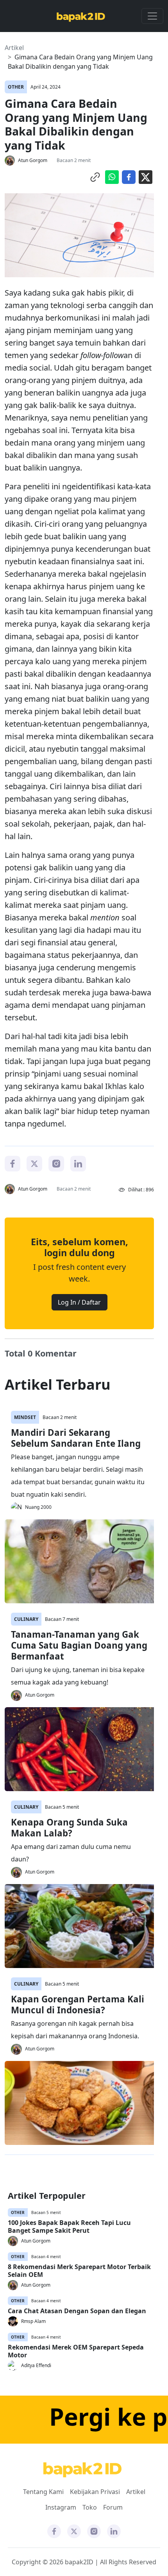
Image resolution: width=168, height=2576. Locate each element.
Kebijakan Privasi (95, 2492)
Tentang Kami (43, 2492)
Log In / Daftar (79, 1302)
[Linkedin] (78, 1163)
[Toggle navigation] (152, 16)
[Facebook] (13, 1163)
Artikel (14, 48)
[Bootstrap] (82, 2470)
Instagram (61, 2507)
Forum (113, 2507)
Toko (90, 2507)
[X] (34, 1163)
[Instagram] (56, 1163)
